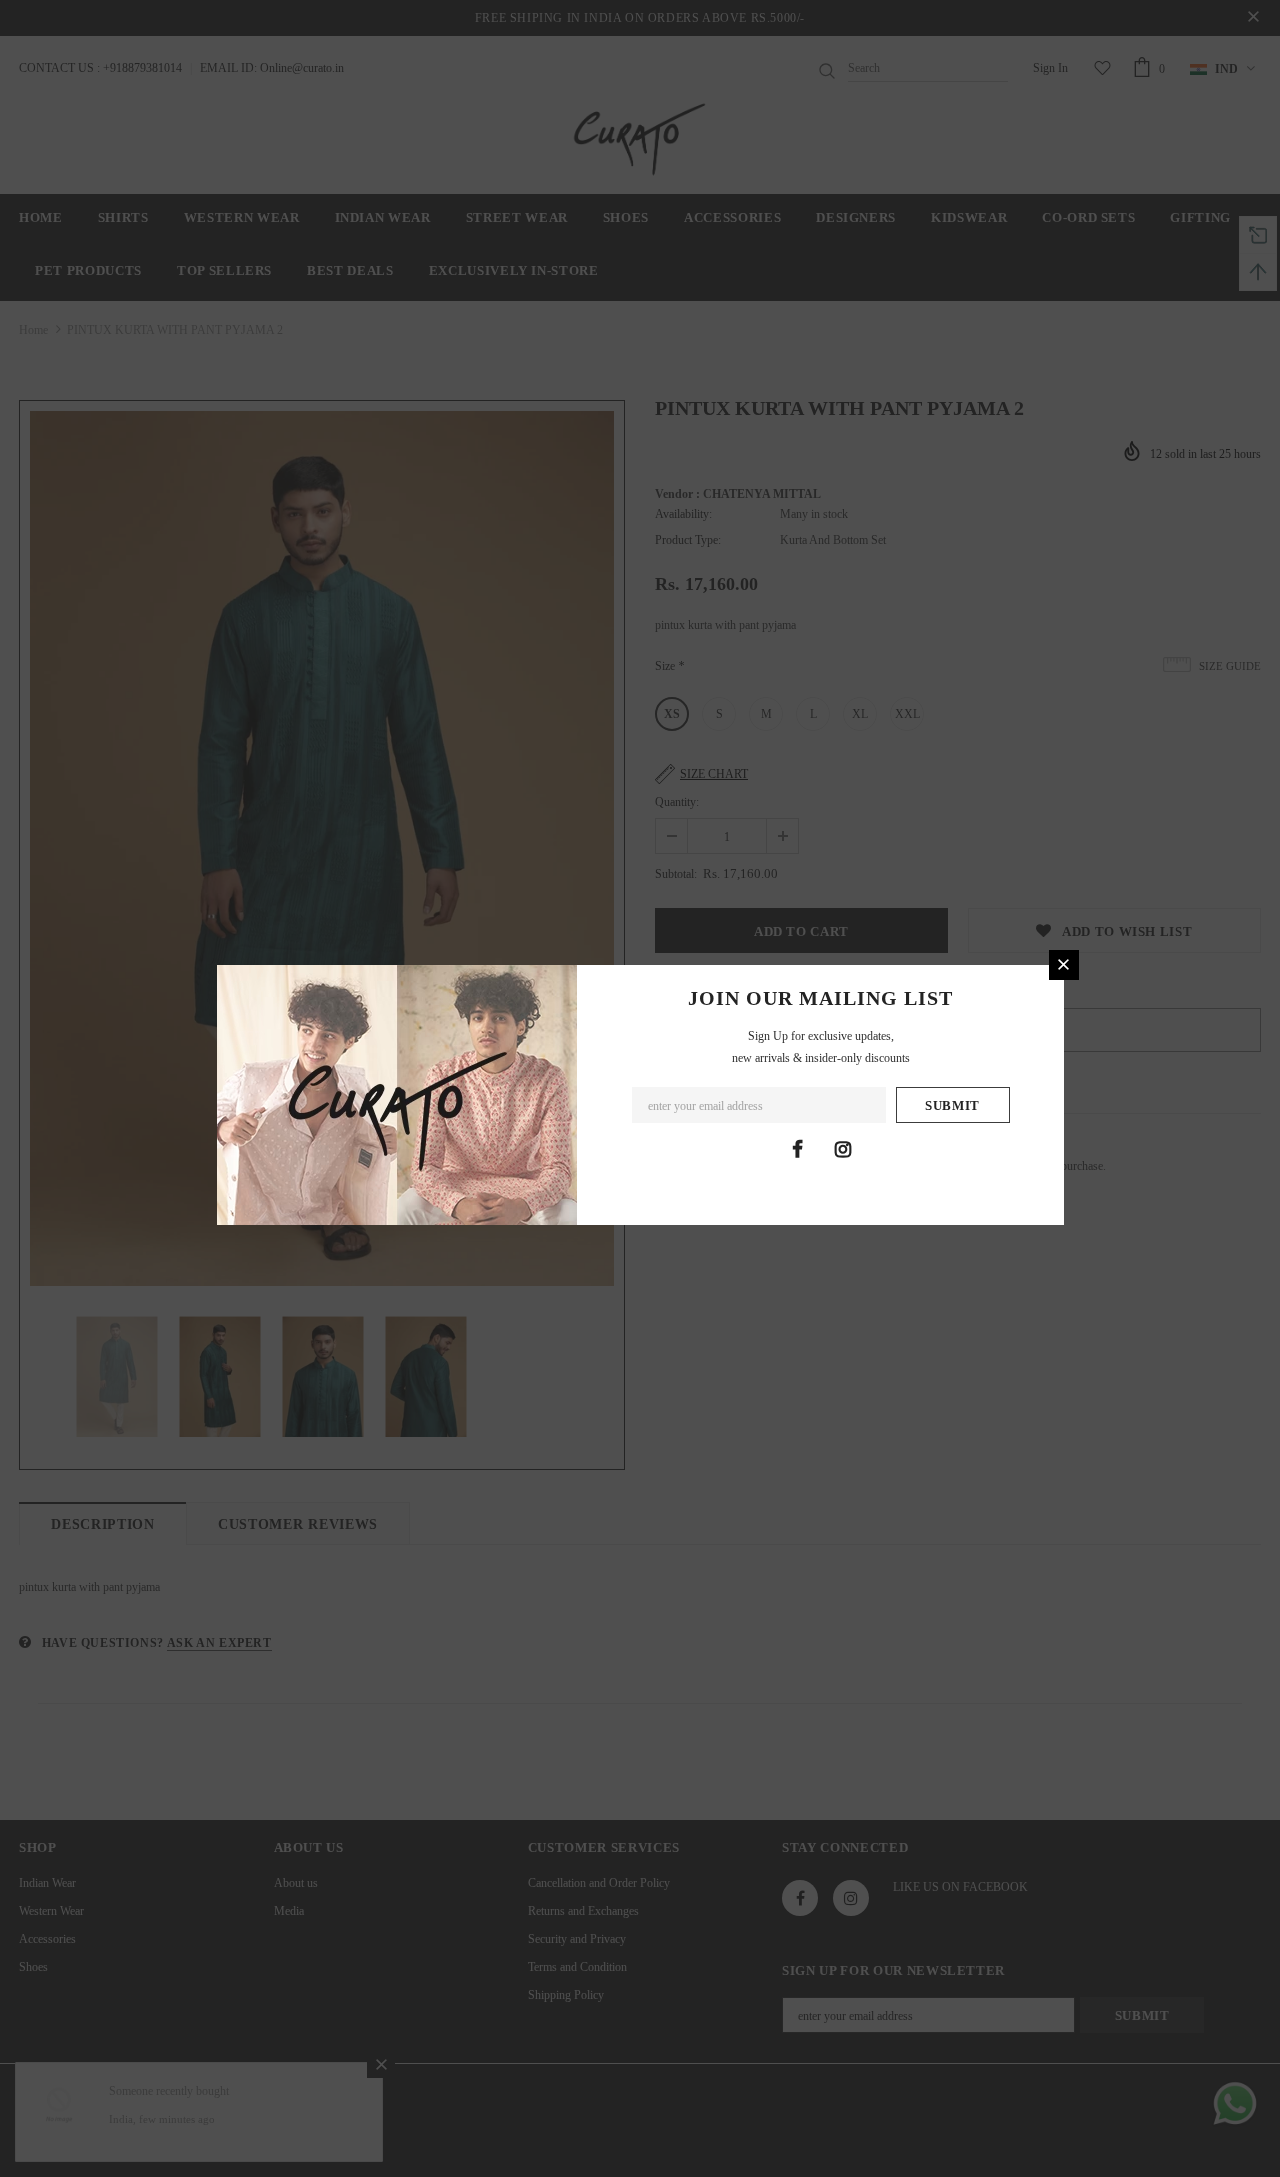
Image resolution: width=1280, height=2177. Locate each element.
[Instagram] (843, 1149)
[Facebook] (798, 1149)
